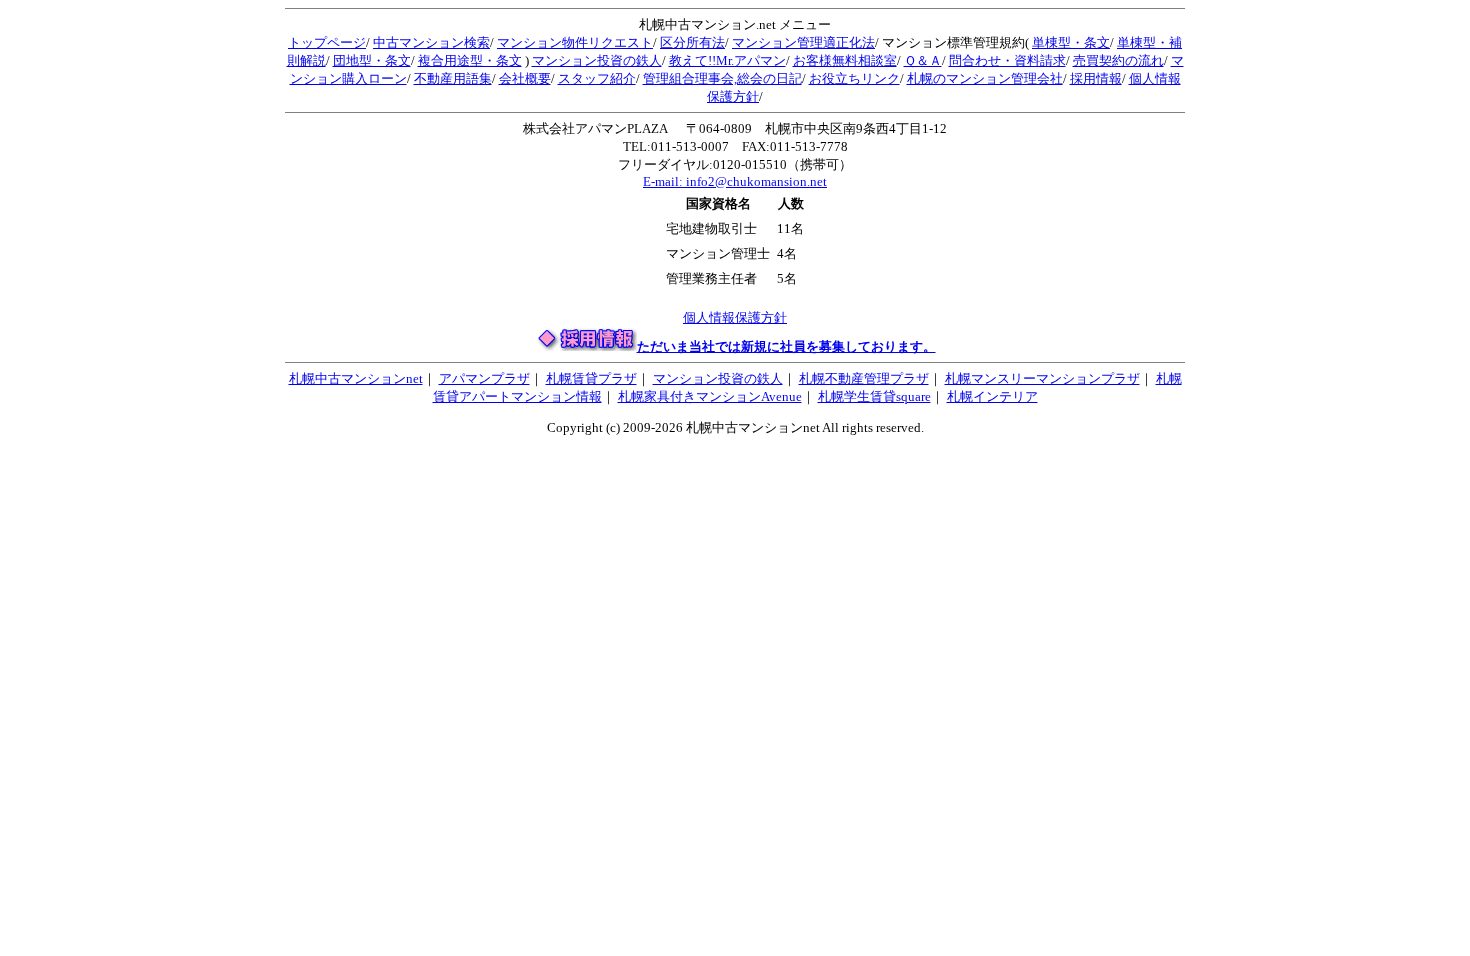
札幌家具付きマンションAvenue (710, 396)
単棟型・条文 (1071, 42)
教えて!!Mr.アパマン (727, 60)
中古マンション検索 (431, 42)
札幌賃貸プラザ (591, 378)
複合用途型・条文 (470, 60)
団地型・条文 (372, 60)
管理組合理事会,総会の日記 (722, 78)
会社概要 (525, 78)
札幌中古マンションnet (356, 378)
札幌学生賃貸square (874, 396)
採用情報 (1096, 78)
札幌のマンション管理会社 (985, 78)
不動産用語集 (453, 78)
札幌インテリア (992, 396)
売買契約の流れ (1118, 60)
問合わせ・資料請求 (1007, 60)
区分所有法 (692, 42)
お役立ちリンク (854, 78)
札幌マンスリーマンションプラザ (1042, 378)
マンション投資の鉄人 (597, 60)
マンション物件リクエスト (575, 42)
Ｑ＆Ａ (923, 60)
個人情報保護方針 (735, 317)
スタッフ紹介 (597, 78)
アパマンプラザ (484, 378)
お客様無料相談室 (845, 60)
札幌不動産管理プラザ (864, 378)
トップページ (327, 42)
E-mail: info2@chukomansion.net (735, 181)
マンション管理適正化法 (803, 42)
